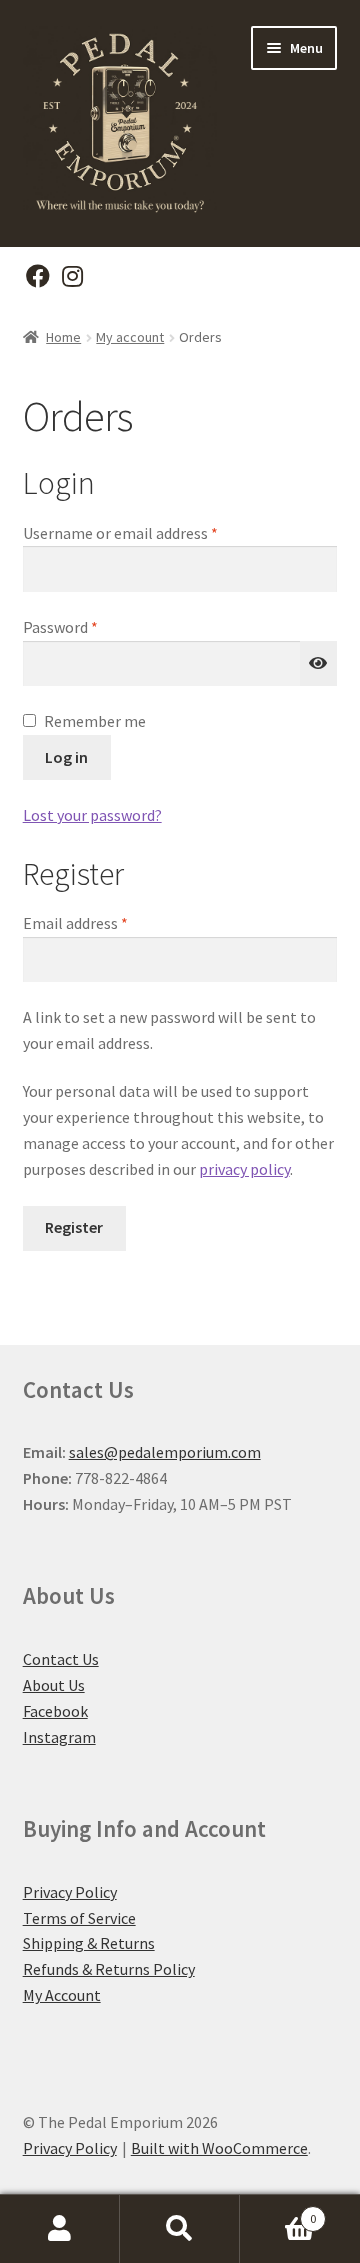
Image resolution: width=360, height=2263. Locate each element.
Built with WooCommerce (219, 2148)
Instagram (59, 1737)
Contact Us (61, 1659)
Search (180, 2229)
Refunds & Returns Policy (109, 1969)
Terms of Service (79, 1918)
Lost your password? (92, 815)
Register (74, 1227)
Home (63, 337)
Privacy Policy (70, 1892)
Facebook (55, 1711)
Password (90, 626)
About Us (54, 1685)
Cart (278, 2211)
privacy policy (244, 1169)
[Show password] (319, 664)
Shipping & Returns (89, 1943)
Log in (66, 757)
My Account (62, 1995)
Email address (105, 922)
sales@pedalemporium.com (165, 1452)
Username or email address (150, 532)
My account (130, 337)
